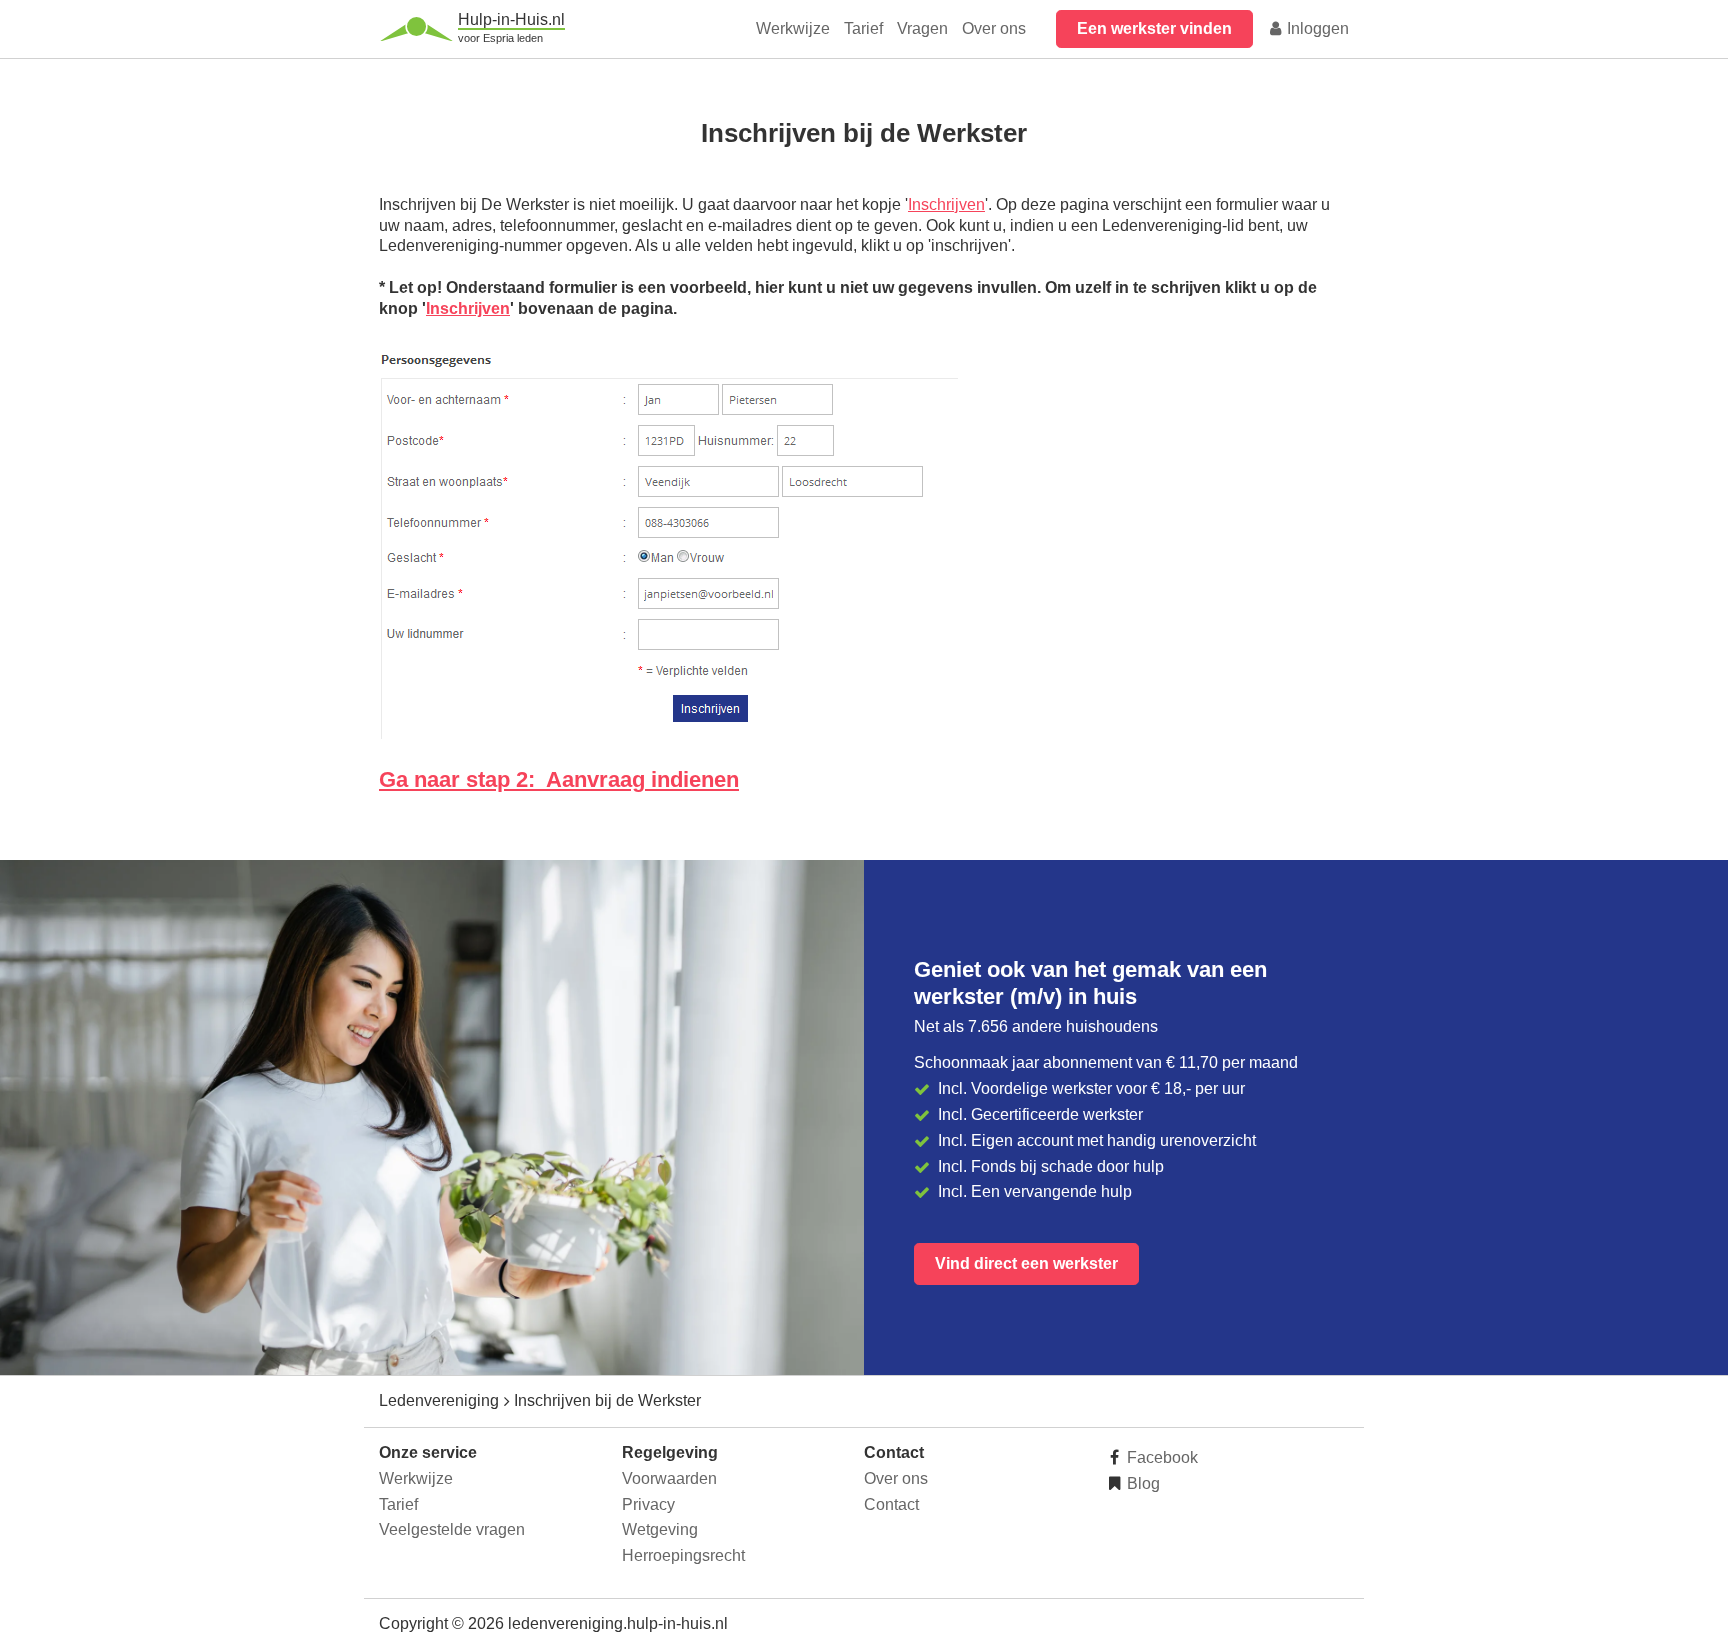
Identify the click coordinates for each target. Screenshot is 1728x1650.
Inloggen (1316, 28)
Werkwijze (793, 28)
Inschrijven (946, 204)
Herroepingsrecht (683, 1555)
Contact (891, 1504)
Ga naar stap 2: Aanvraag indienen (559, 779)
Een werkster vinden (1154, 28)
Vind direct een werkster (1026, 1263)
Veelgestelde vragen (452, 1529)
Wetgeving (660, 1529)
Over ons (994, 28)
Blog (1141, 1483)
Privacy (648, 1504)
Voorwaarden (669, 1478)
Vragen (922, 28)
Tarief (863, 28)
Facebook (1160, 1457)
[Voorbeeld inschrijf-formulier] (668, 733)
